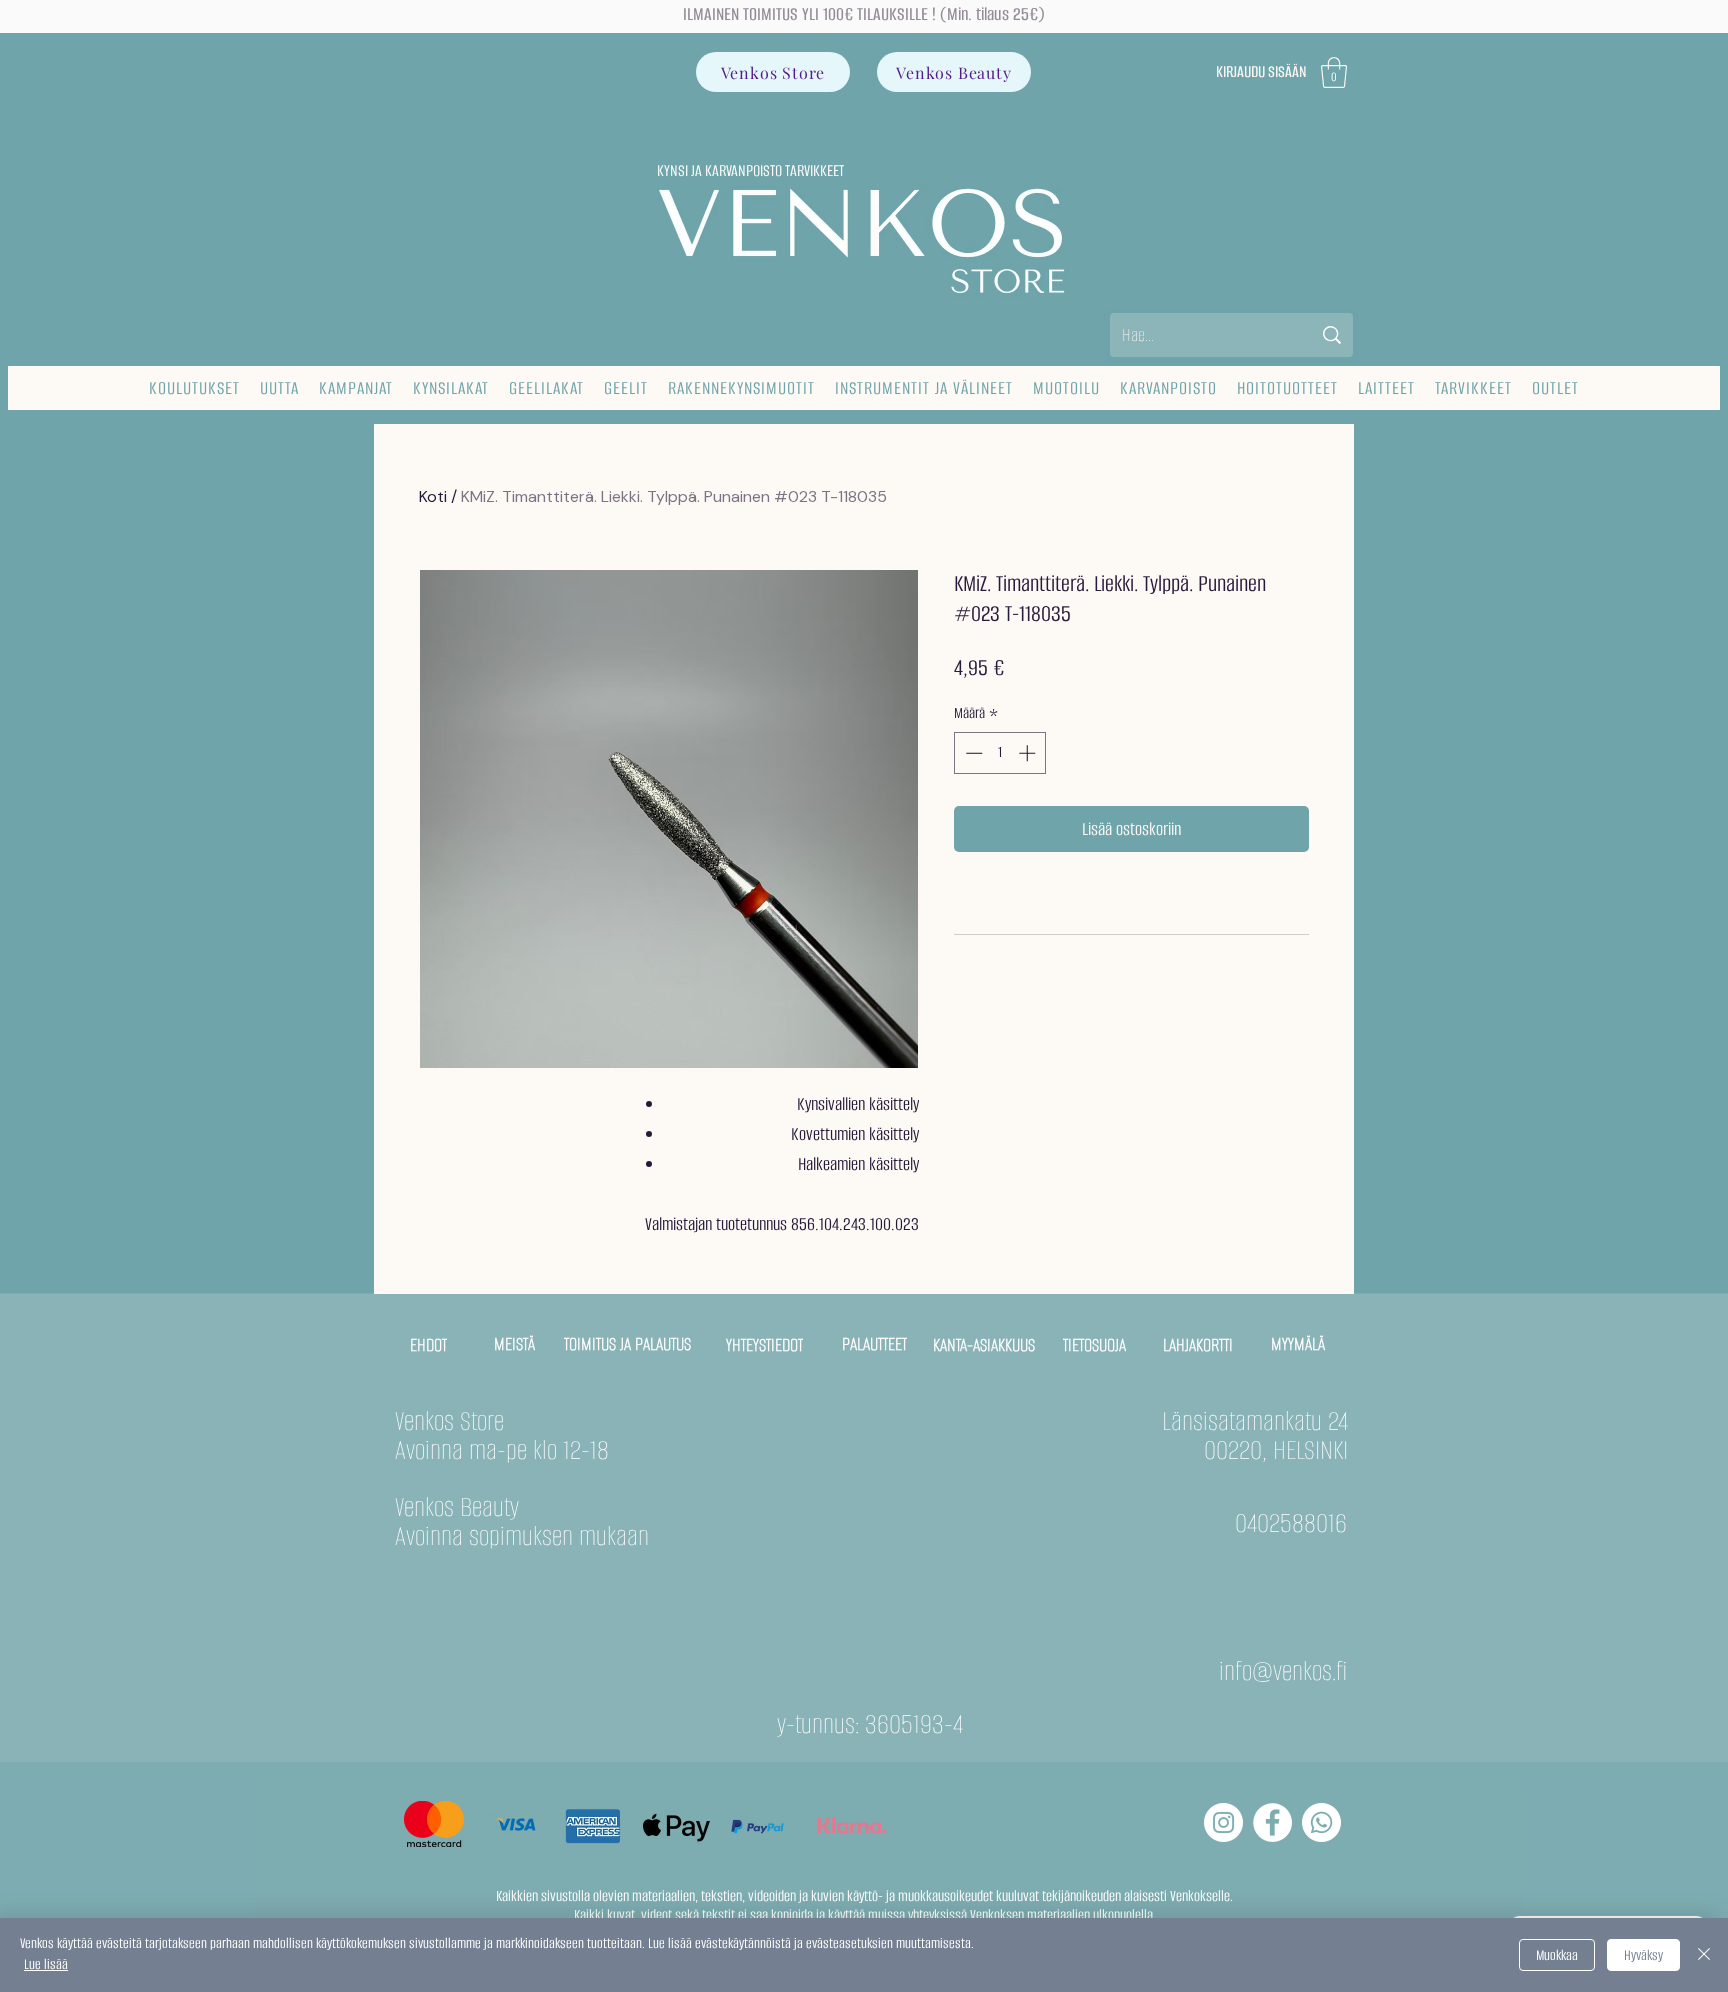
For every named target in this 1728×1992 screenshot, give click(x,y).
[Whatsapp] (1321, 1822)
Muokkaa (1557, 1955)
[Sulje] (1704, 1955)
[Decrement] (972, 753)
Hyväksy (1643, 1955)
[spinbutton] (1000, 753)
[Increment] (1029, 753)
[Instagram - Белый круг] (1223, 1822)
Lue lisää (46, 1964)
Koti (433, 496)
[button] (1334, 72)
